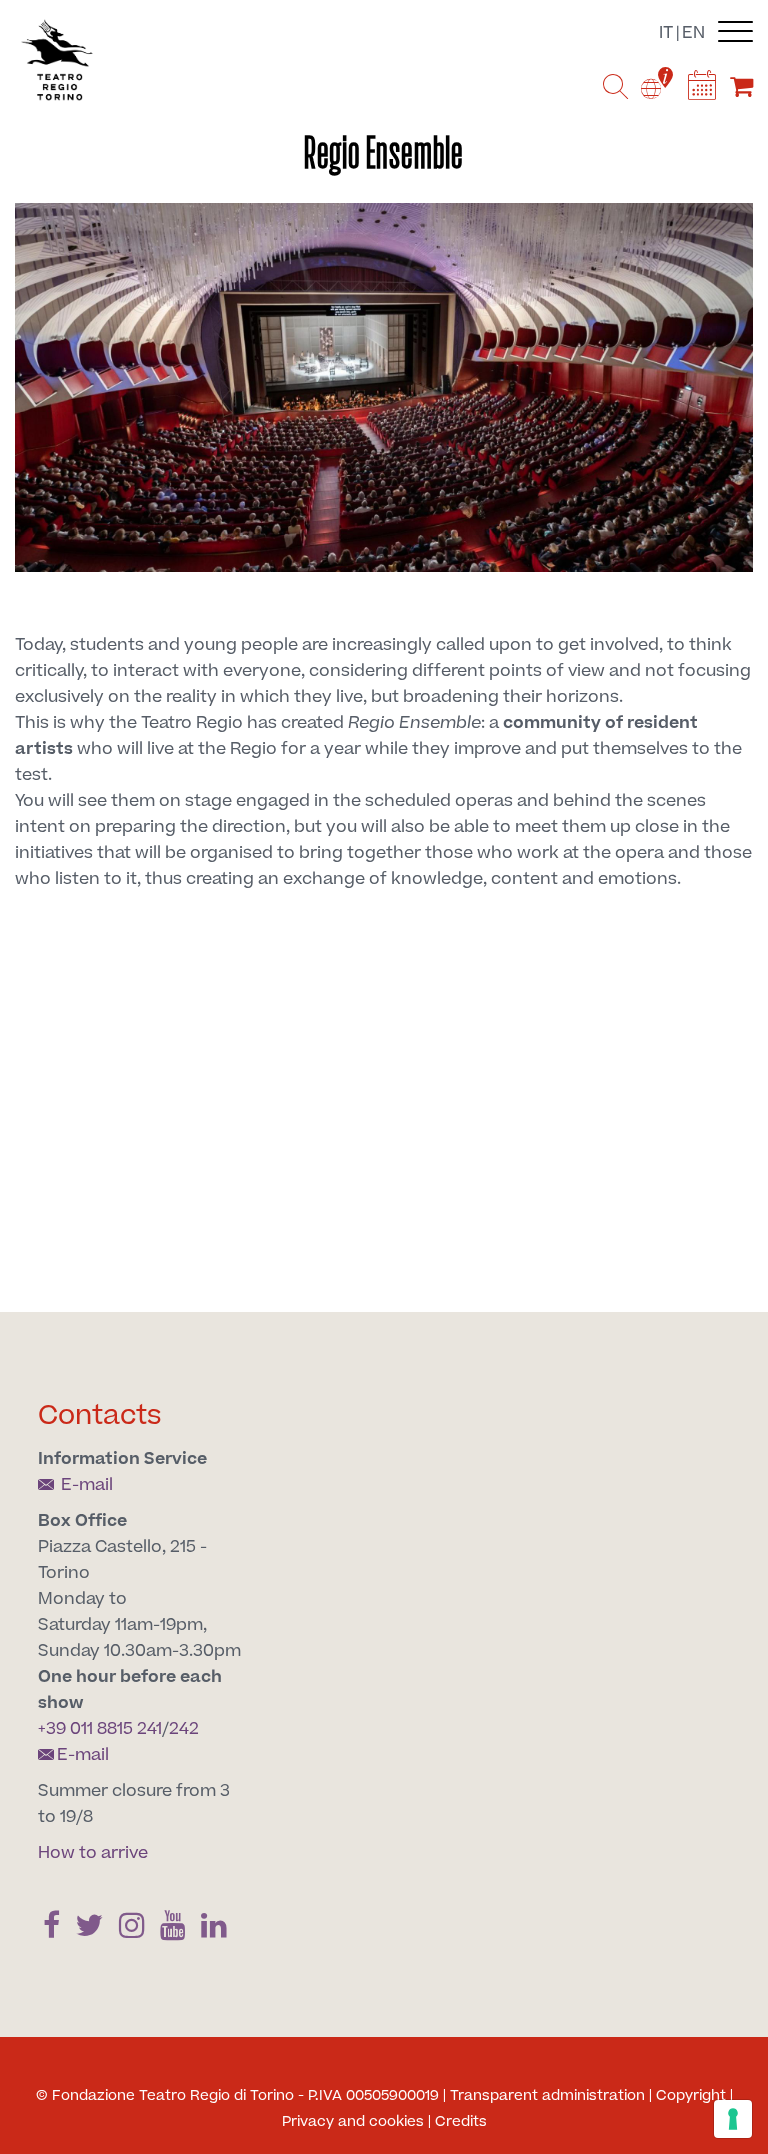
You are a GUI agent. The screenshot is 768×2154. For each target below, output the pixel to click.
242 (184, 1729)
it (666, 33)
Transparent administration (547, 2096)
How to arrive (93, 1853)
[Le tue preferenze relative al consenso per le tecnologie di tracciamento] (733, 2119)
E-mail (85, 1485)
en (693, 33)
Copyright (691, 2096)
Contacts (100, 1415)
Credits (461, 2122)
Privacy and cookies (353, 2122)
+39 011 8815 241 (100, 1729)
